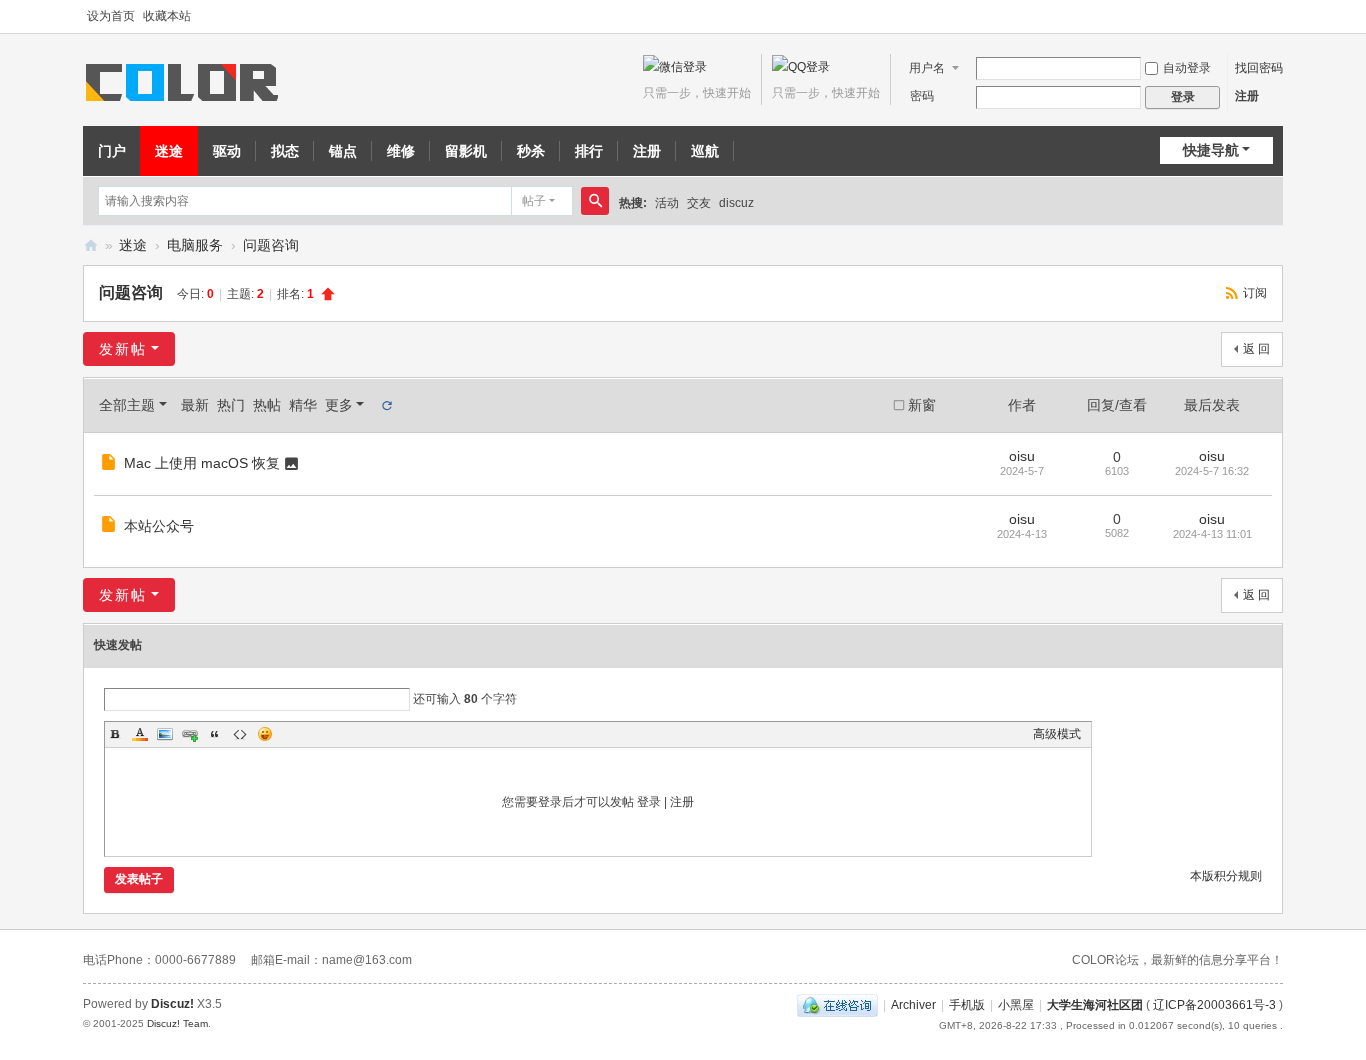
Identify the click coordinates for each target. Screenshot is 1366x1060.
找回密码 (1259, 68)
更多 (339, 405)
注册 (1247, 96)
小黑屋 (1016, 1005)
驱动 (227, 151)
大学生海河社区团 (1095, 1005)
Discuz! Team (177, 1023)
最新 (195, 405)
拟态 (285, 151)
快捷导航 (1211, 150)
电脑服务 (195, 245)
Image (165, 734)
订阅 (1255, 293)
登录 (649, 802)
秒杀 (531, 151)
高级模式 (1057, 734)
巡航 (705, 151)
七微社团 (91, 245)
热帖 (267, 405)
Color (140, 734)
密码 (922, 96)
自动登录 (1187, 68)
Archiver (913, 1005)
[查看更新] (386, 405)
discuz (736, 203)
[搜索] (595, 201)
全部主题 (127, 405)
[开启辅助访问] (1278, 17)
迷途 (169, 151)
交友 (699, 203)
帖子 (534, 201)
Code (240, 734)
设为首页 (111, 16)
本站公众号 (159, 526)
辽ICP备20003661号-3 (1214, 1005)
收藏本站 (167, 16)
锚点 (343, 151)
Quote (215, 734)
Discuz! (172, 1004)
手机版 (967, 1005)
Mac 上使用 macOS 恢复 (202, 463)
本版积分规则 (1226, 876)
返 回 (1256, 349)
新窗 (922, 405)
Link (190, 734)
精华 (303, 405)
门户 (112, 151)
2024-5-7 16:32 (1212, 471)
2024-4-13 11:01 (1212, 534)
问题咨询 (271, 245)
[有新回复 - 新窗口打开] (110, 465)
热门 (231, 405)
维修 (401, 151)
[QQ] (837, 1005)
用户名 (927, 68)
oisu (1022, 456)
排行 (589, 151)
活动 (667, 203)
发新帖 (123, 349)
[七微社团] (185, 81)
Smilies (265, 734)
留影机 (466, 151)
